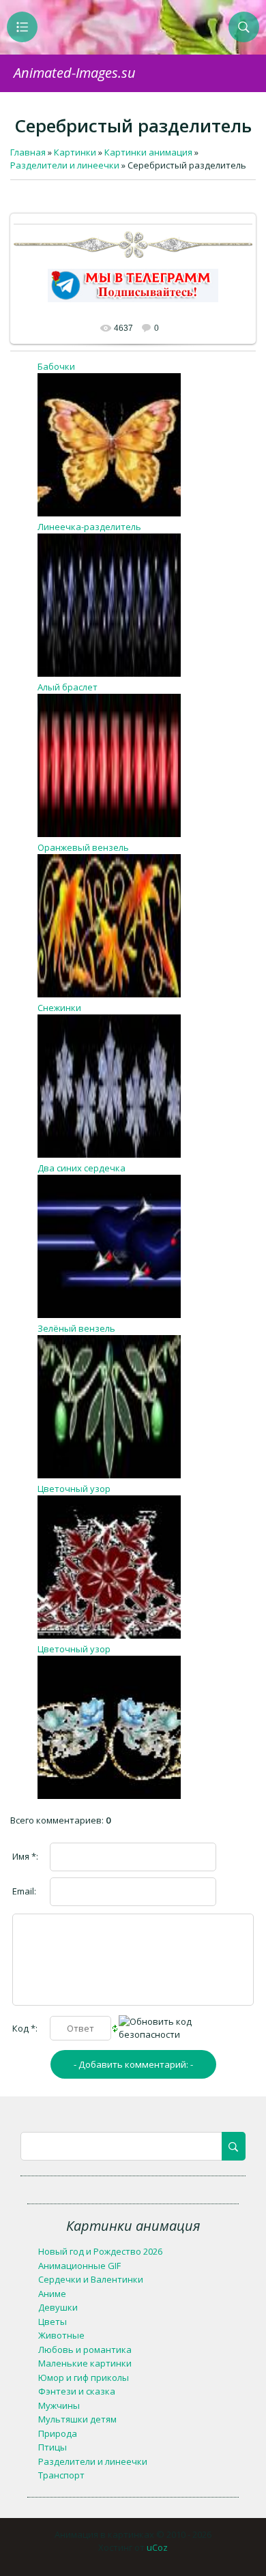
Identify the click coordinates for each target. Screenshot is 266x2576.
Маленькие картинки (85, 2363)
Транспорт (61, 2475)
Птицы (53, 2447)
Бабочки (56, 366)
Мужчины (59, 2405)
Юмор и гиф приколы (84, 2377)
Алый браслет (68, 687)
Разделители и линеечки (93, 2461)
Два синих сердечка (82, 1168)
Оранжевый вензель (83, 847)
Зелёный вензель (76, 1328)
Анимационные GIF (79, 2266)
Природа (58, 2433)
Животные (61, 2335)
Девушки (58, 2307)
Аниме (52, 2294)
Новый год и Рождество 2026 (100, 2251)
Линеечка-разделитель (89, 527)
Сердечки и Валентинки (91, 2279)
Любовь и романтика (85, 2350)
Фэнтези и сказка (77, 2391)
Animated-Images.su (75, 73)
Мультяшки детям (77, 2419)
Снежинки (59, 1008)
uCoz (157, 2547)
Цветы (53, 2322)
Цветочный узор (74, 1489)
